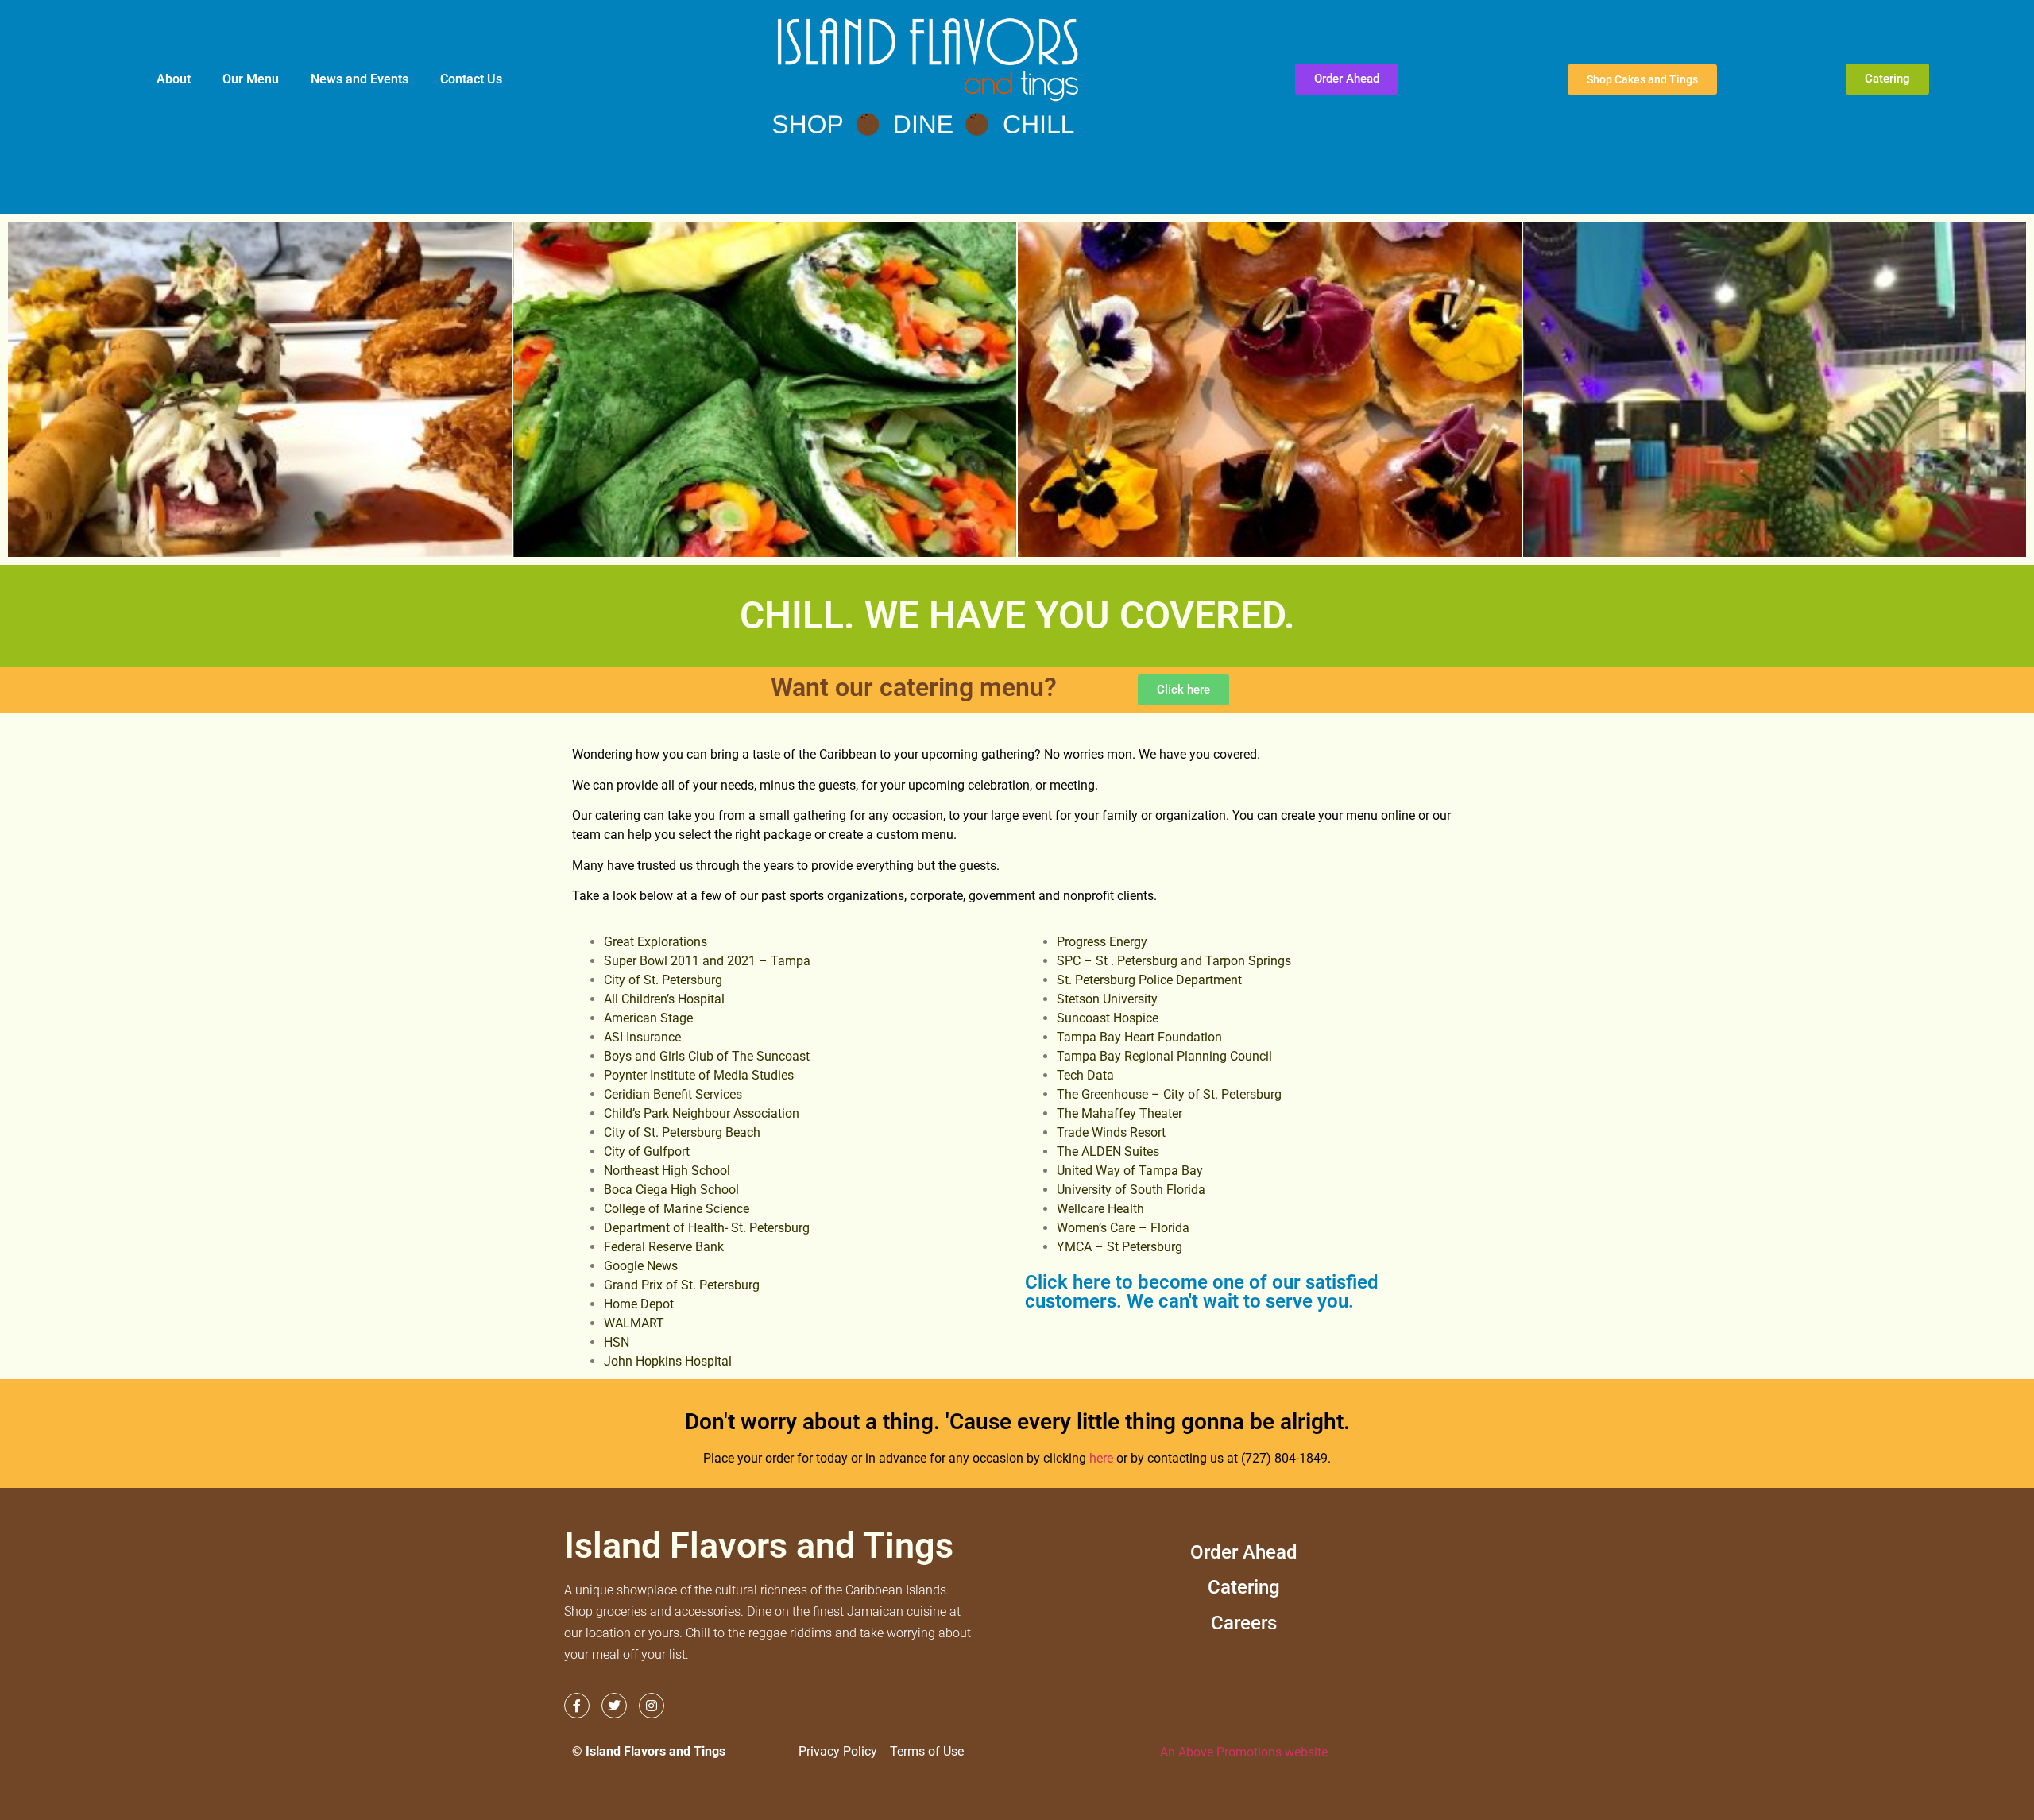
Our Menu (251, 79)
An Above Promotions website (1244, 1752)
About (174, 79)
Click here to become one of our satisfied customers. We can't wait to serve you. (1202, 1292)
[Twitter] (614, 1706)
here (1101, 1458)
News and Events (360, 79)
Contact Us (471, 79)
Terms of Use (927, 1751)
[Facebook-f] (577, 1706)
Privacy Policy (838, 1751)
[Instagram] (652, 1706)
